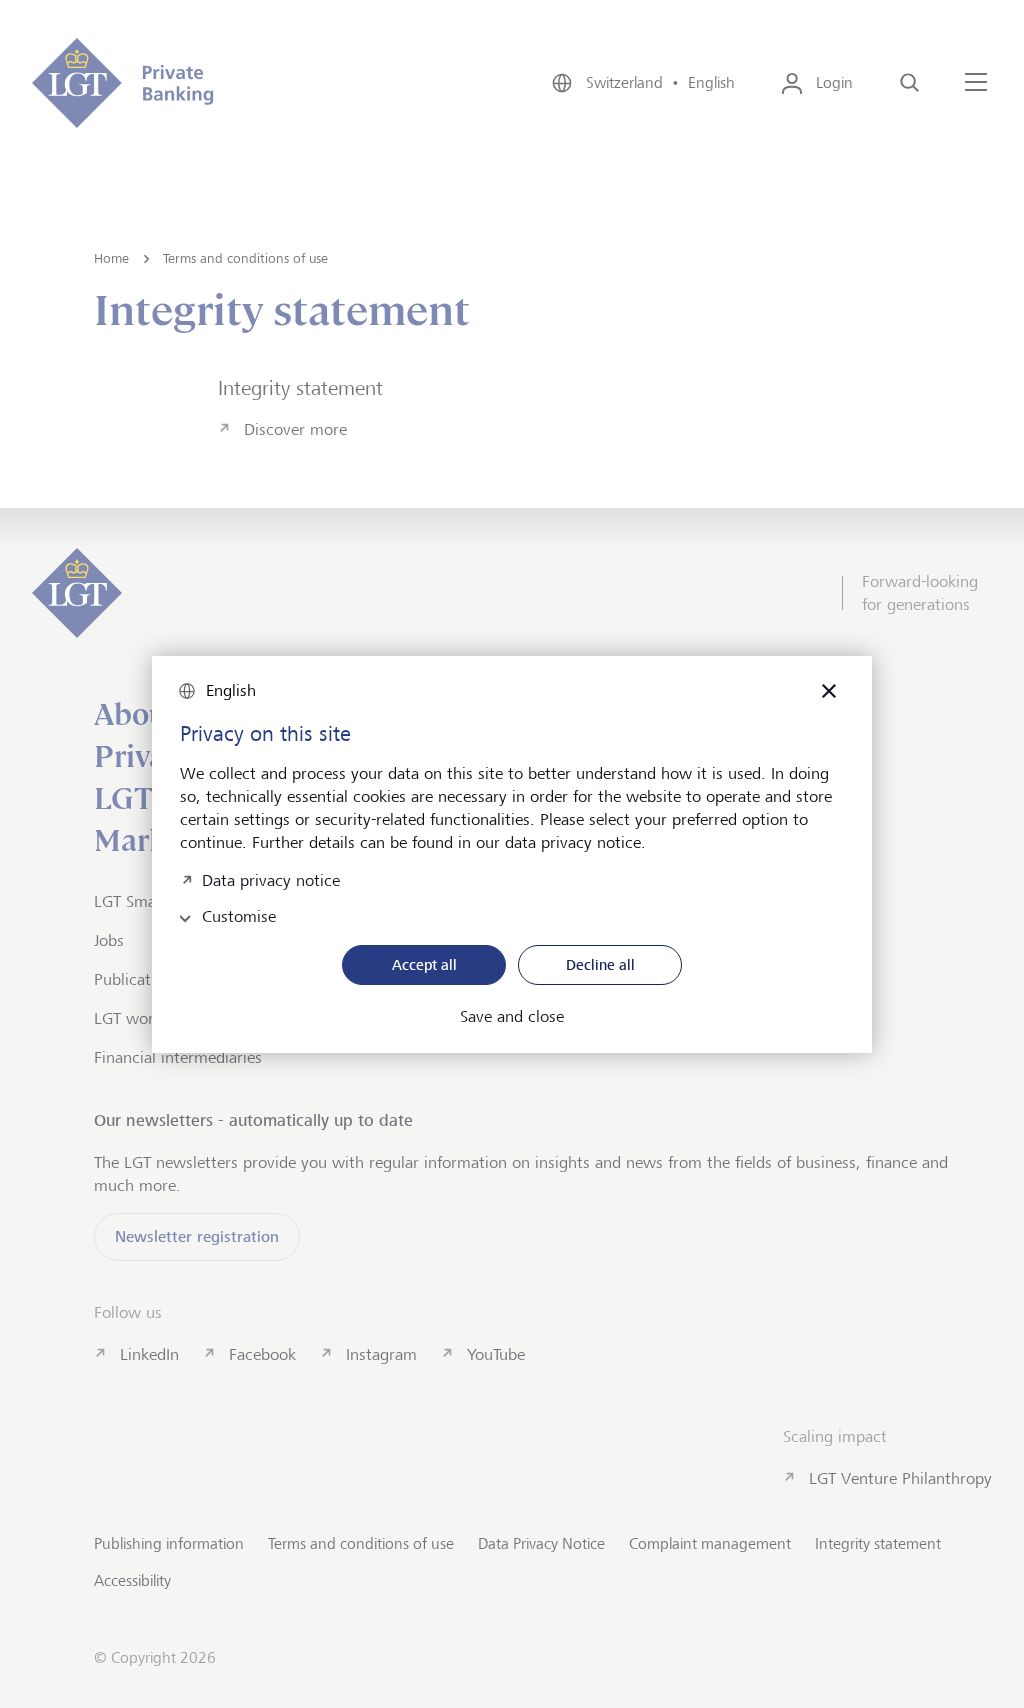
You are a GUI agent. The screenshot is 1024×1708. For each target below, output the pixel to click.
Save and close (512, 1017)
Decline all (600, 964)
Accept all (424, 964)
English (231, 690)
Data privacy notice (271, 878)
